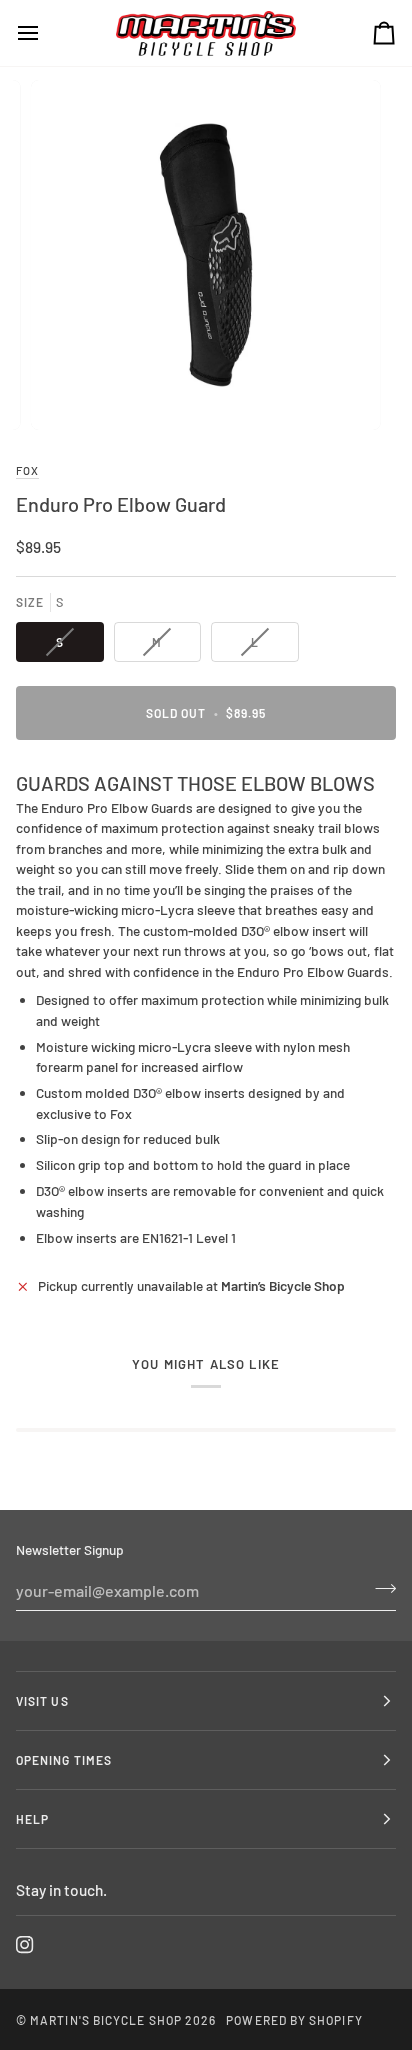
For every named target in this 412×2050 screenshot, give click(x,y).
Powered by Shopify (294, 2020)
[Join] (379, 1588)
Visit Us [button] (42, 1701)
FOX (27, 470)
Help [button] (32, 1819)
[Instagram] (25, 1945)
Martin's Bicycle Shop (106, 2020)
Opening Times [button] (64, 1760)
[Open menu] (46, 33)
